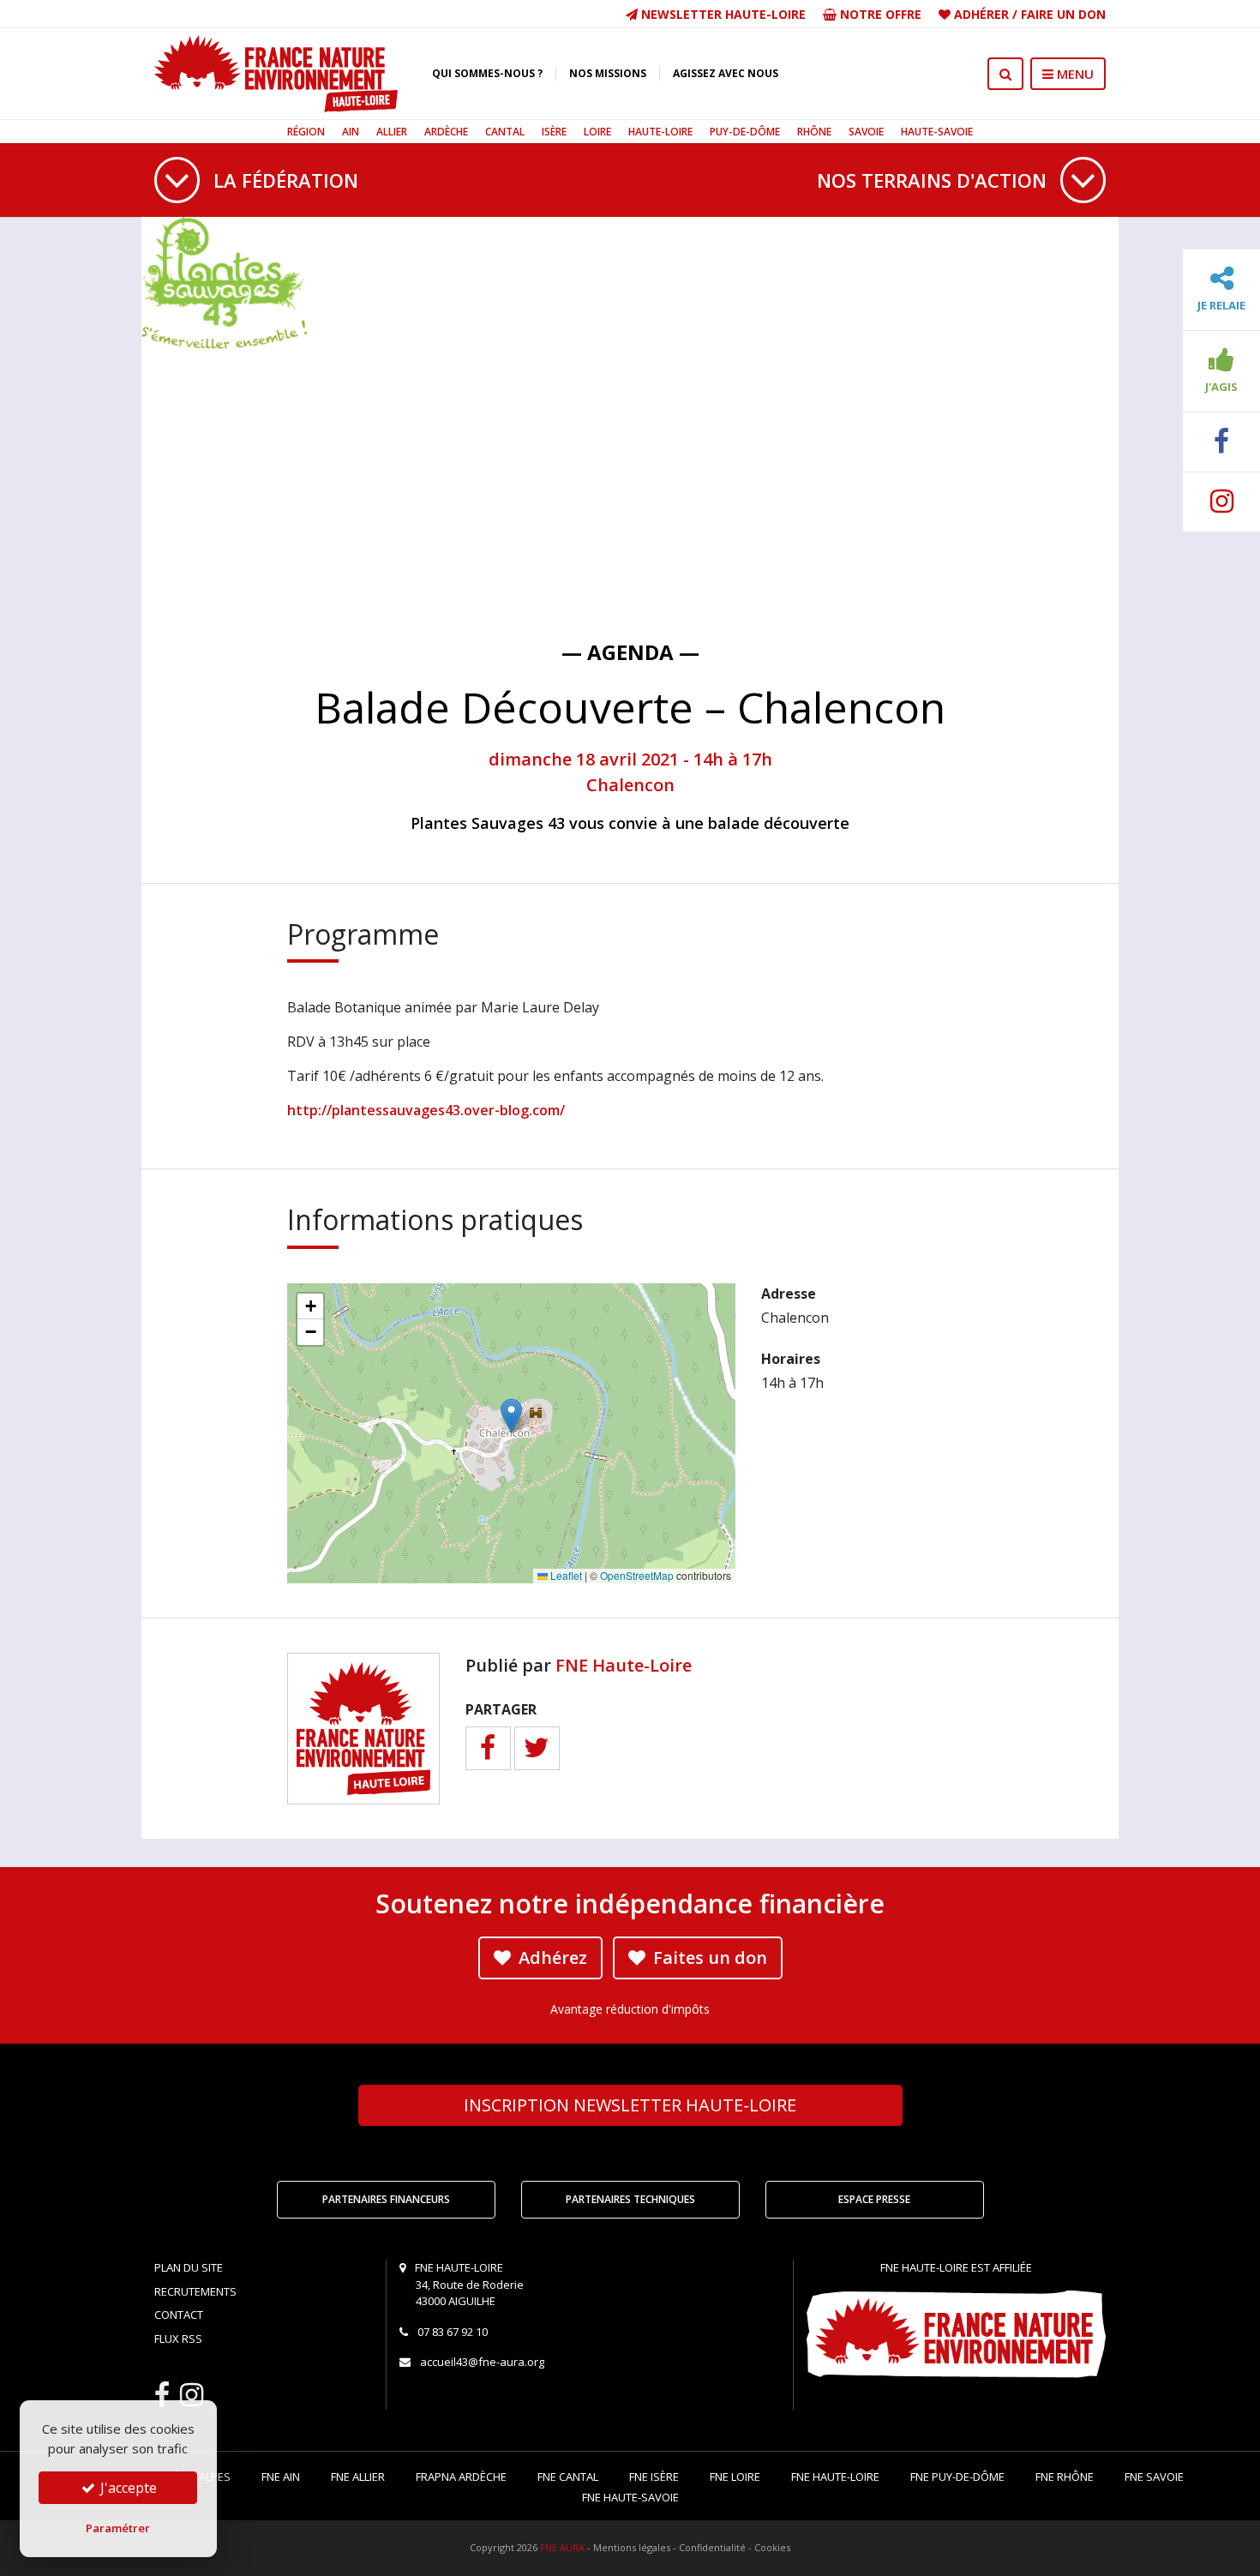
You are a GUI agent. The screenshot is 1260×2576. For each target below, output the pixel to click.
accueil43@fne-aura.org (482, 2362)
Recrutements (195, 2291)
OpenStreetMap (637, 1575)
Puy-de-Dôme (745, 132)
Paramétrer (118, 2528)
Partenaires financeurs (386, 2199)
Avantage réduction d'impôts (630, 2009)
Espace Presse (874, 2199)
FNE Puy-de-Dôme (957, 2477)
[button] (511, 1416)
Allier (392, 132)
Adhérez (551, 1958)
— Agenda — (630, 652)
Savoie (866, 132)
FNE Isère (654, 2477)
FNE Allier (358, 2477)
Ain (351, 132)
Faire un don (1063, 14)
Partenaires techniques (630, 2199)
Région (306, 132)
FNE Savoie (1154, 2477)
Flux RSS (178, 2339)
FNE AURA (562, 2547)
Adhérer (981, 14)
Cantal (505, 132)
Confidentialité (712, 2547)
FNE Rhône (1065, 2477)
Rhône (814, 132)
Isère (554, 132)
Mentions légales (632, 2547)
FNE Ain (281, 2477)
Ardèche (446, 132)
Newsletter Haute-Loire (722, 14)
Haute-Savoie (937, 132)
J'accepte (127, 2488)
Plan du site (189, 2267)
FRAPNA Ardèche (461, 2477)
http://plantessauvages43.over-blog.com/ (426, 1110)
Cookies (772, 2547)
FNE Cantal (568, 2477)
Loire (597, 132)
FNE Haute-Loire (624, 1665)
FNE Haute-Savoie (630, 2497)
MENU (1074, 74)
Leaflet (565, 1575)
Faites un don (708, 1958)
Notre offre (879, 14)
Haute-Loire (660, 132)
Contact (179, 2315)
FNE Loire (735, 2477)
